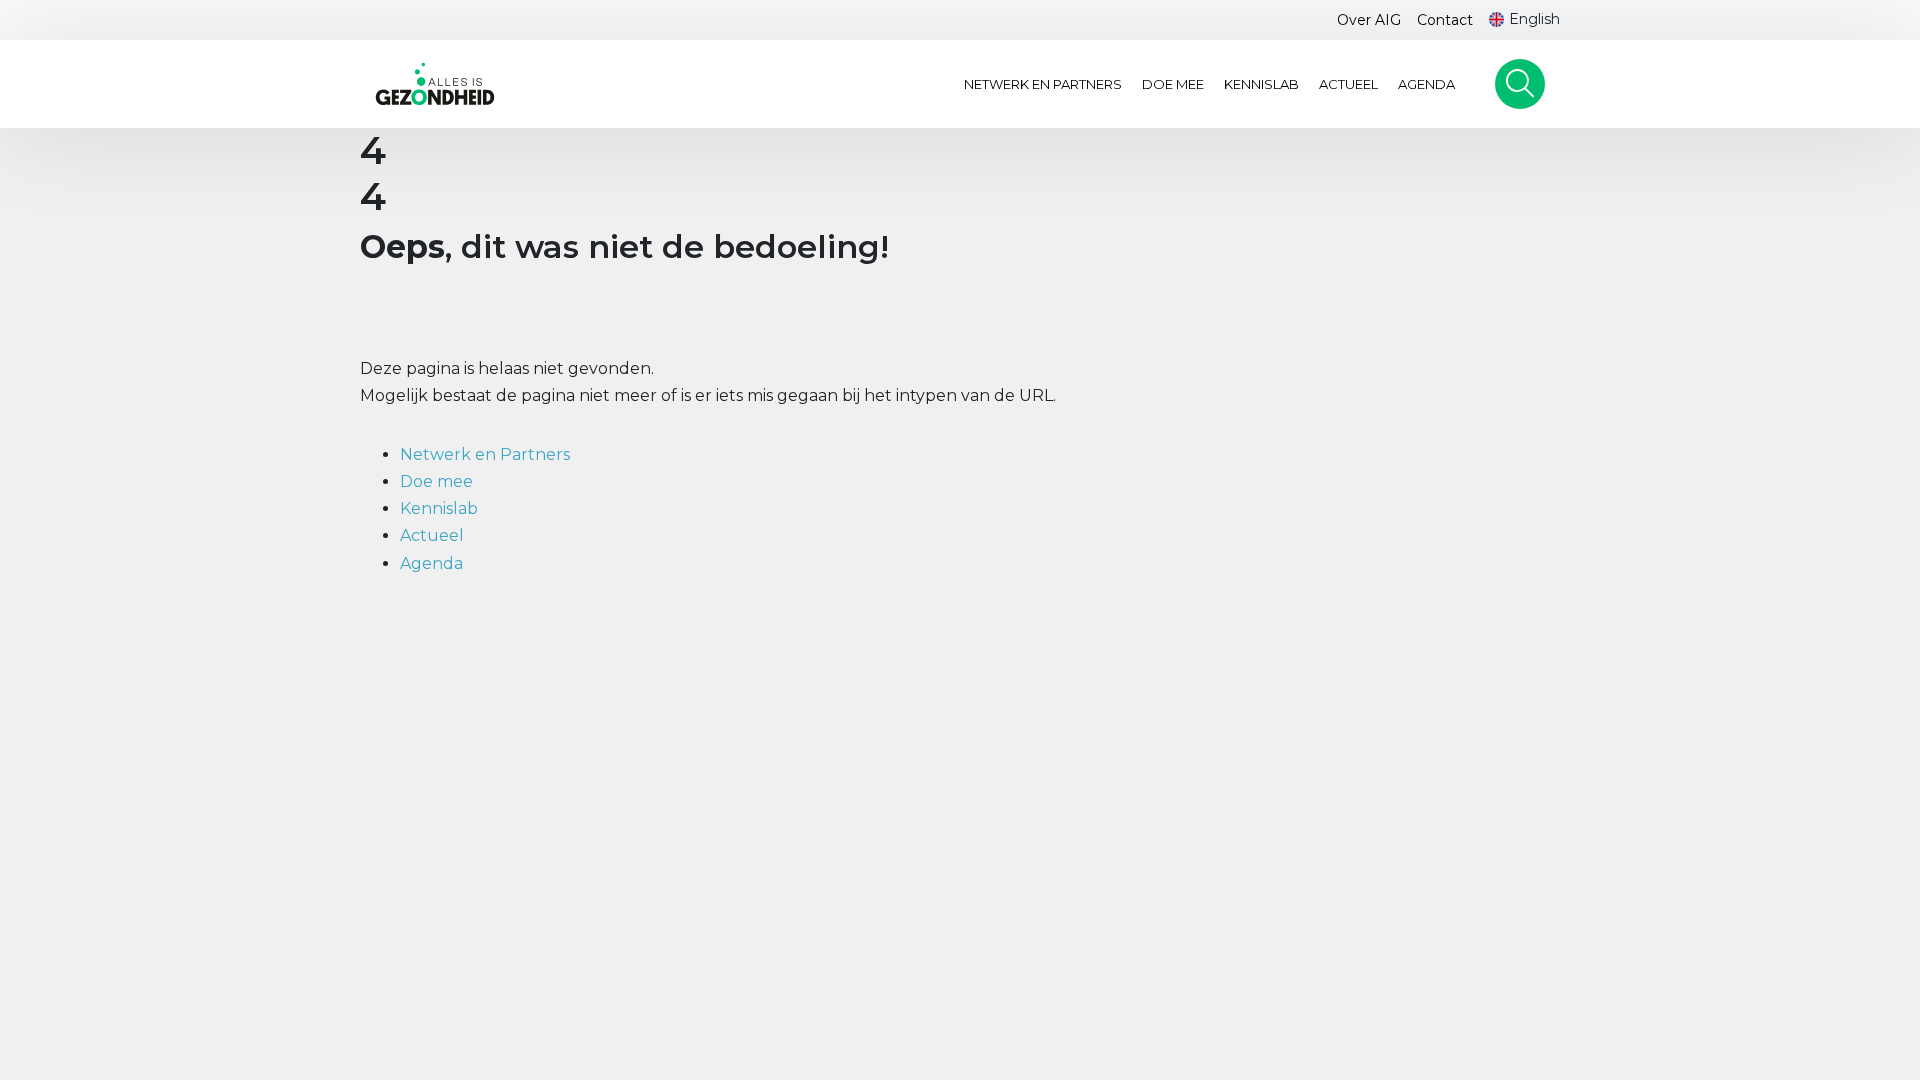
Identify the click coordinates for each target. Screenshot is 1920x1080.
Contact (1445, 20)
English (1534, 19)
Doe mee (1173, 84)
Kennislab (1261, 84)
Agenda (1426, 84)
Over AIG (1369, 20)
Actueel (1348, 84)
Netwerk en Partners (1043, 84)
